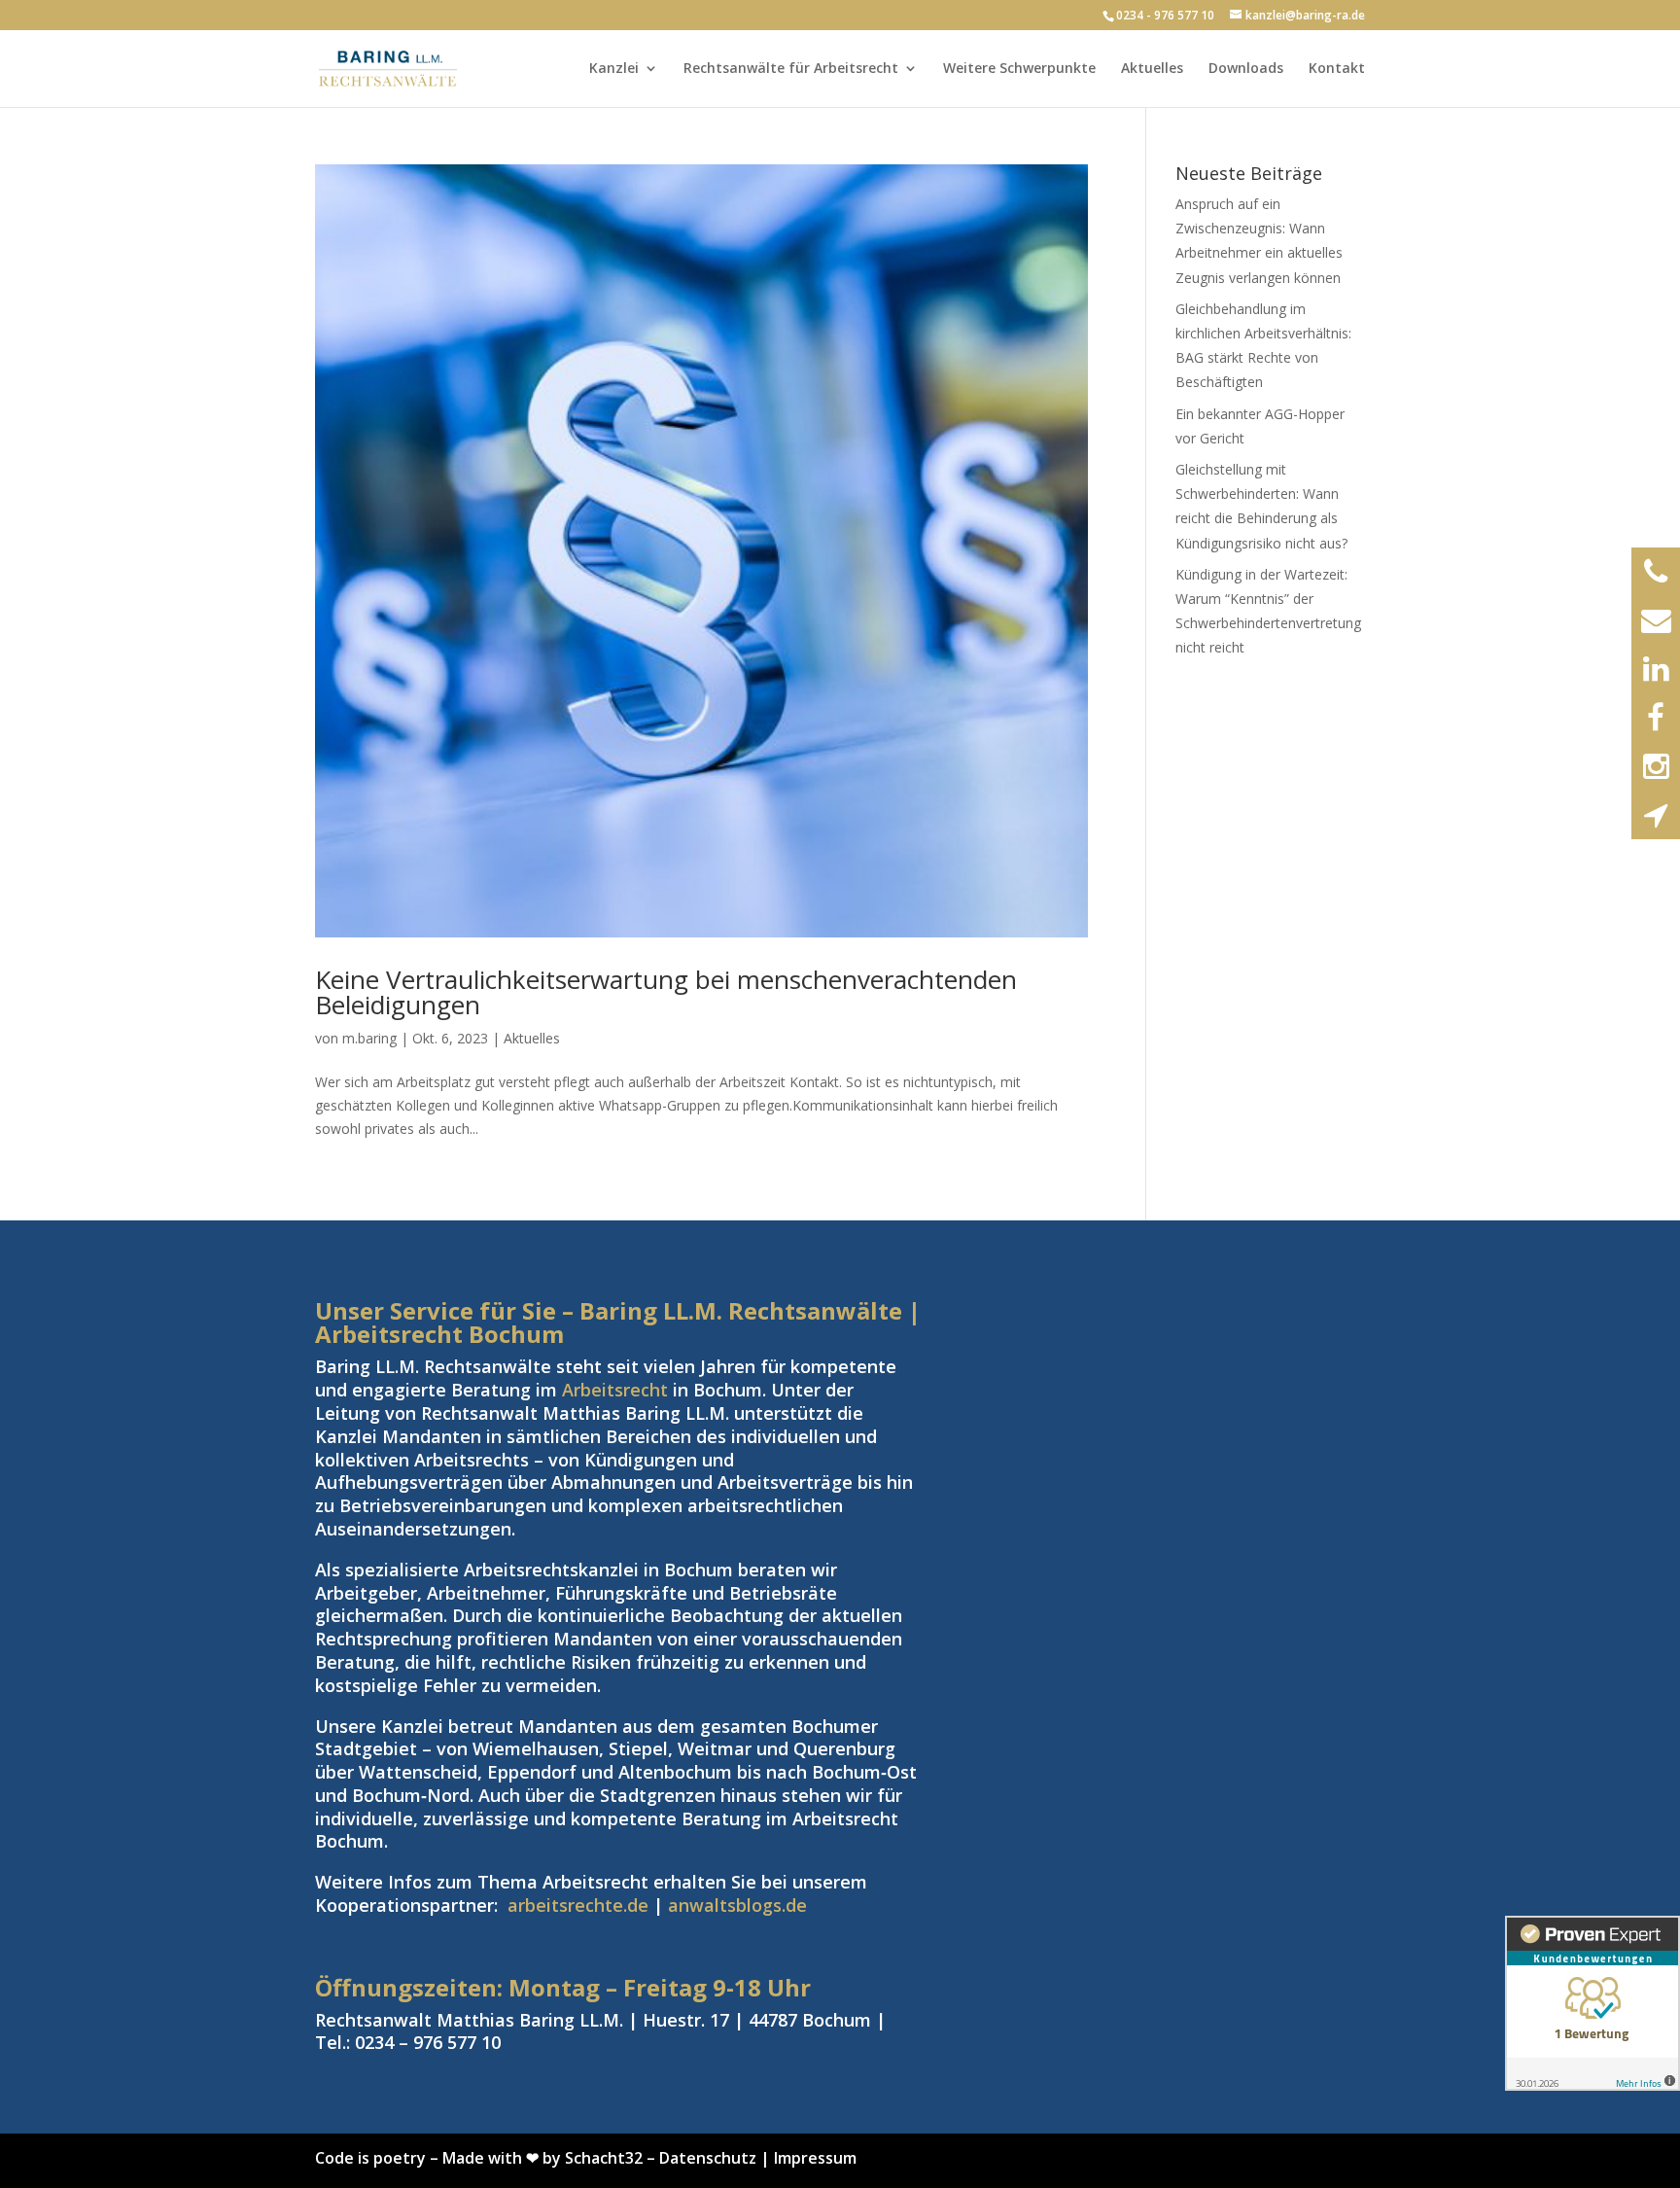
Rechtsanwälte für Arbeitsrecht (791, 69)
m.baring (369, 1038)
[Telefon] (1656, 572)
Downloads (1246, 69)
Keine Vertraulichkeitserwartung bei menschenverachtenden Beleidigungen (666, 992)
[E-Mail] (1656, 620)
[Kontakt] (1656, 815)
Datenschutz (708, 2158)
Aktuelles (1152, 69)
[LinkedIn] (1656, 669)
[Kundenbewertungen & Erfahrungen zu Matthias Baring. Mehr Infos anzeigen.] (1592, 2003)
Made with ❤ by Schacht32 (542, 2158)
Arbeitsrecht (615, 1390)
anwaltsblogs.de (737, 1905)
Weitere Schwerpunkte (1019, 69)
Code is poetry (370, 2158)
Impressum (815, 2158)
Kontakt (1337, 69)
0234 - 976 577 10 (1165, 15)
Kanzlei (614, 69)
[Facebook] (1656, 718)
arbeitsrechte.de (578, 1905)
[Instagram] (1656, 766)
